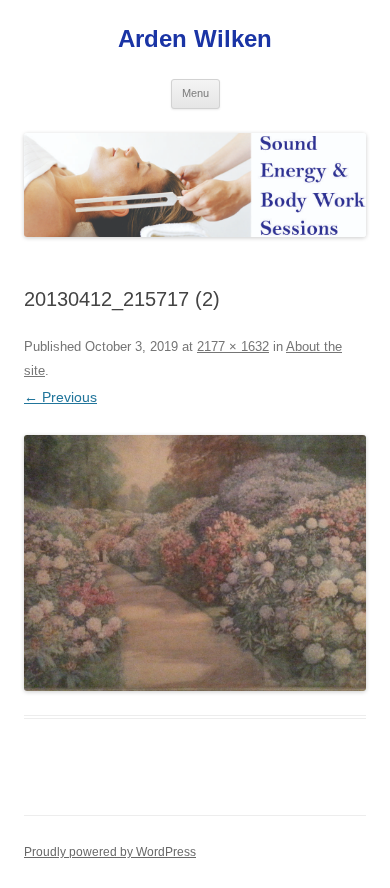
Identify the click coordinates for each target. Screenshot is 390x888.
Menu (195, 93)
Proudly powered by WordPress (110, 852)
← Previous (60, 397)
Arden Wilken (195, 38)
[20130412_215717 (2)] (195, 563)
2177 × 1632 (233, 346)
